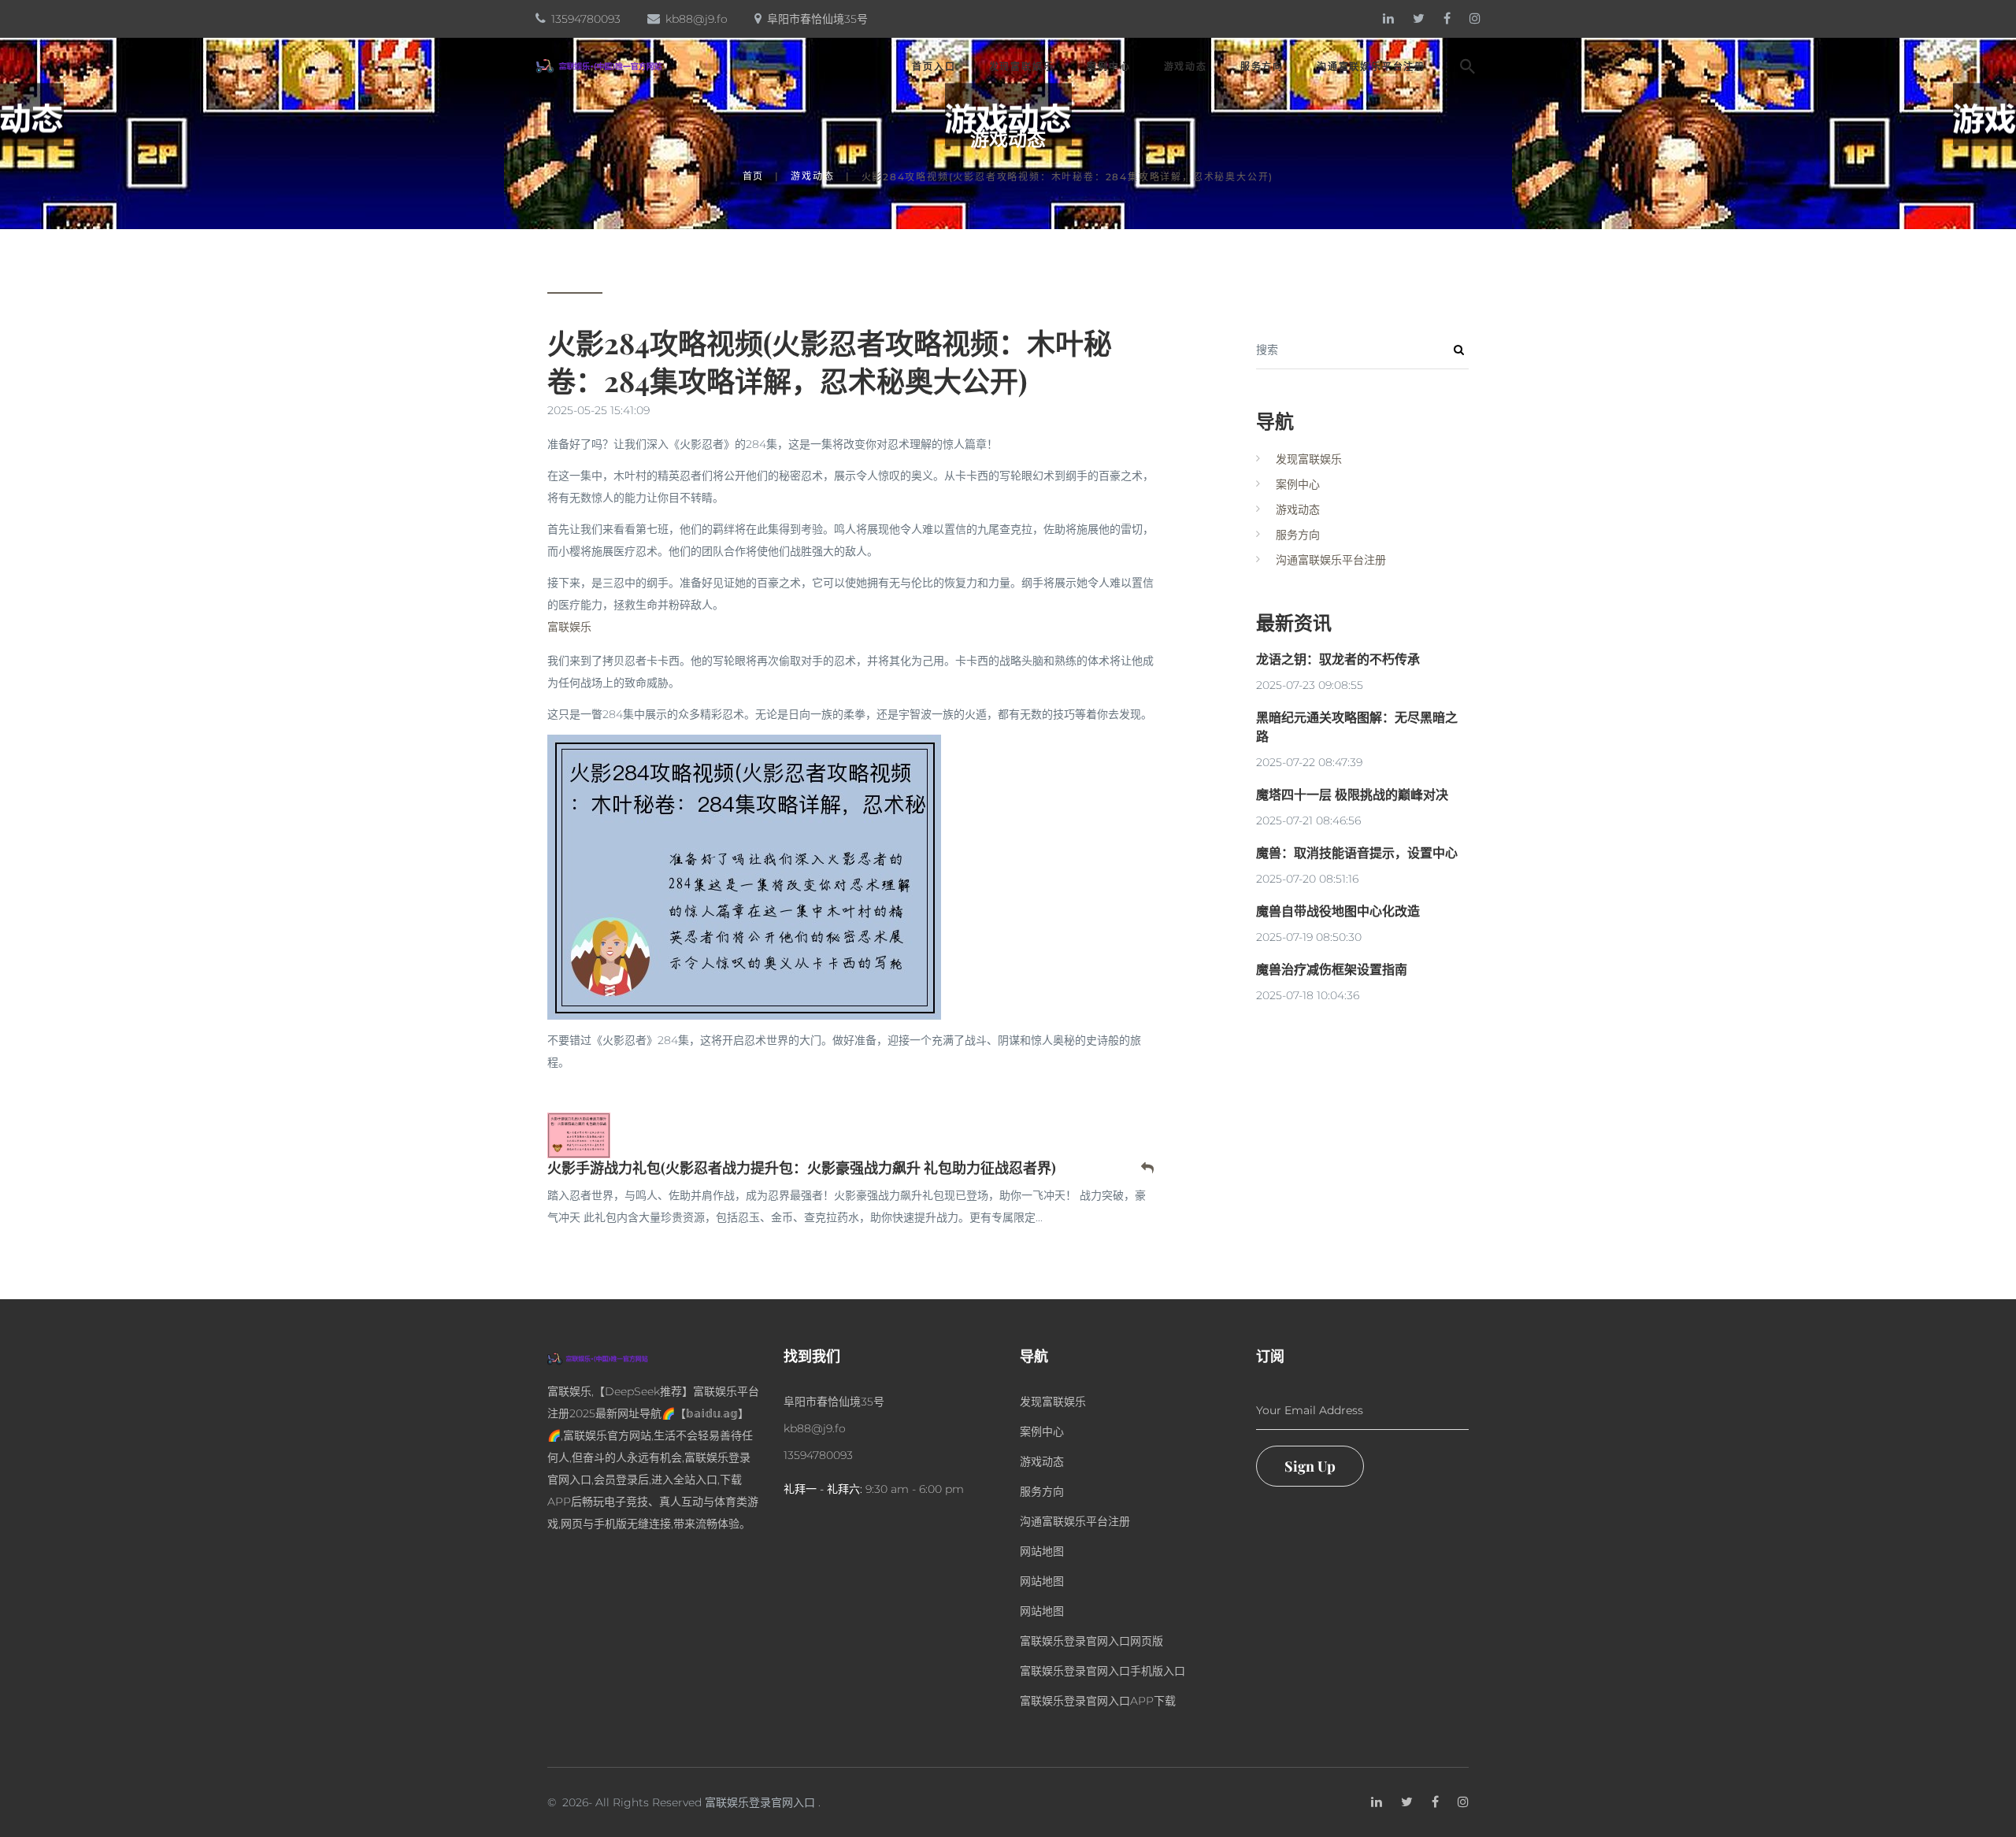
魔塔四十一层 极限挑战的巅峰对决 (1352, 794)
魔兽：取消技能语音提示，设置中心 (1357, 852)
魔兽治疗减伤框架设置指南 (1332, 969)
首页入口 (934, 67)
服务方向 (1262, 67)
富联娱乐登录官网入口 (760, 1802)
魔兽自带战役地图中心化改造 (1338, 911)
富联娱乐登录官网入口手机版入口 (1102, 1671)
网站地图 (1042, 1551)
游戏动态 (1186, 67)
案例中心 (1108, 67)
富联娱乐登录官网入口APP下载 (1098, 1701)
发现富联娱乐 (1022, 67)
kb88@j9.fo (697, 19)
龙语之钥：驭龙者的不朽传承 (1338, 659)
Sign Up (1310, 1466)
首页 (754, 176)
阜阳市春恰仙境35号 (817, 19)
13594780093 (586, 19)
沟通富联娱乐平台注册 (1371, 67)
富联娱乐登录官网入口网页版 (1091, 1641)
